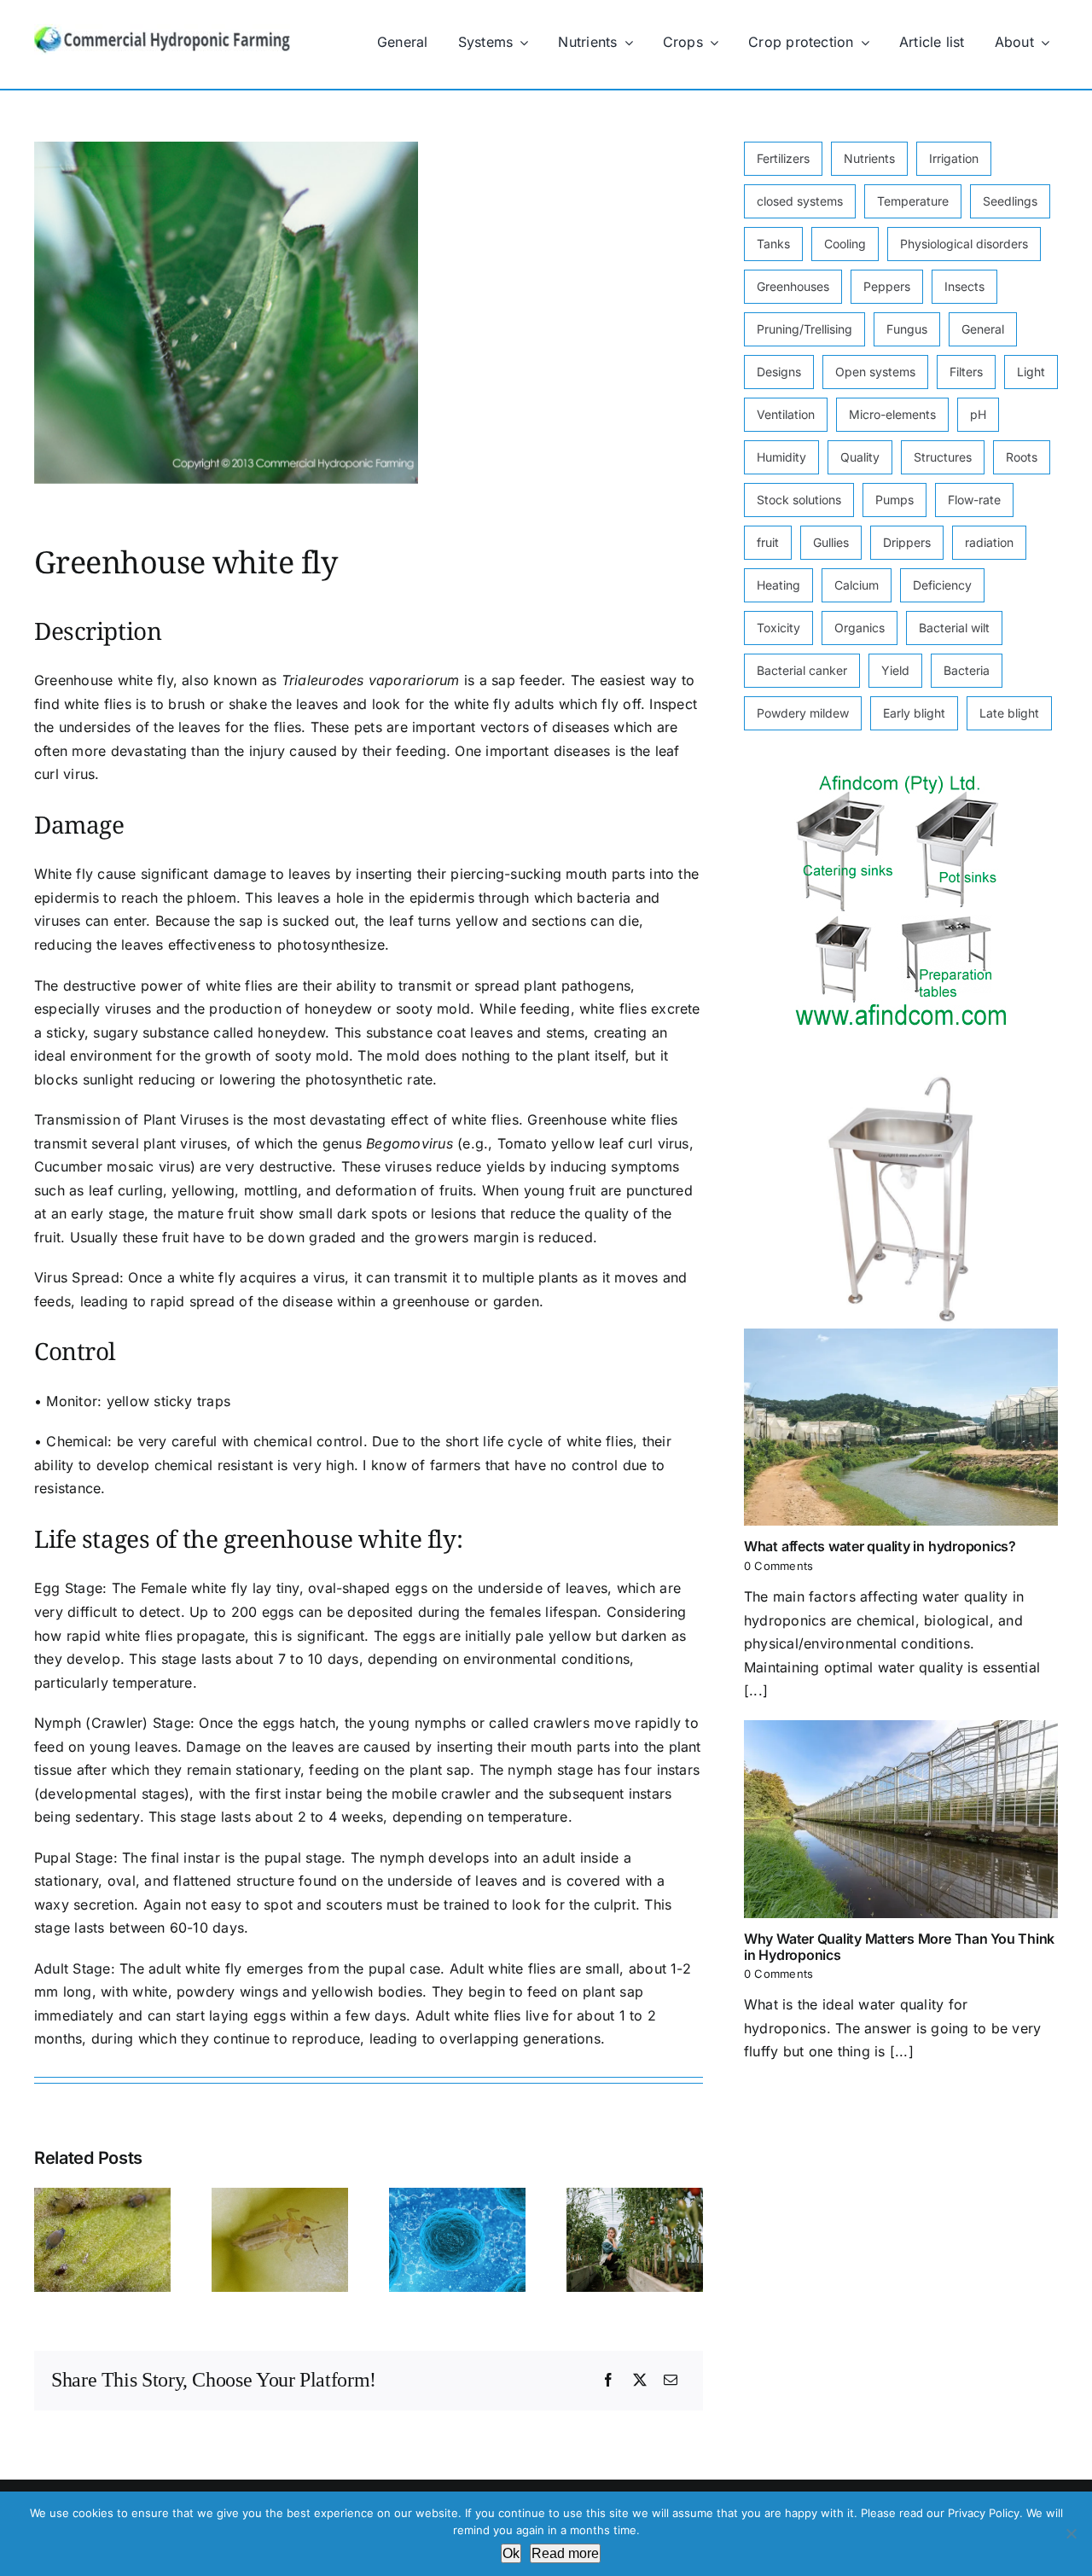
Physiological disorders (964, 244)
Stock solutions (799, 500)
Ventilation (786, 414)
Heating (778, 585)
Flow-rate (974, 500)
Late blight (1009, 713)
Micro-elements (892, 414)
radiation (989, 542)
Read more (565, 2553)
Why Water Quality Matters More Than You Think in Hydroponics (899, 1947)
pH (978, 414)
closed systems (800, 201)
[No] (1071, 2533)
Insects (964, 286)
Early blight (914, 713)
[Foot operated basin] (901, 1079)
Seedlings (1010, 201)
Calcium (857, 585)
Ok (511, 2553)
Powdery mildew (803, 713)
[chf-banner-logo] (162, 31)
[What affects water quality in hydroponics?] (901, 1428)
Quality (860, 457)
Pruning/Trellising (804, 329)
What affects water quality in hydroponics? (882, 1546)
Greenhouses (793, 286)
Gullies (831, 542)
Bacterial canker (802, 670)
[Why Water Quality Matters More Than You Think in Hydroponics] (901, 1819)
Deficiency (942, 585)
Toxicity (778, 628)
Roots (1022, 457)
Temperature (913, 201)
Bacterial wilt (954, 628)
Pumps (895, 500)
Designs (779, 372)
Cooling (845, 244)
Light (1031, 372)
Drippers (907, 542)
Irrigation (954, 158)
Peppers (887, 286)
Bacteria (967, 670)
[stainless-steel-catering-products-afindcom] (901, 780)
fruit (768, 542)
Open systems (875, 372)
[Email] (671, 2381)
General (983, 329)
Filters (966, 372)
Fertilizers (783, 158)
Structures (943, 457)
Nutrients (869, 158)
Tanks (773, 244)
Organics (860, 628)
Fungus (907, 329)
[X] (640, 2381)
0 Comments (778, 1566)
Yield (895, 670)
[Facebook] (608, 2381)
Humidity (781, 457)
